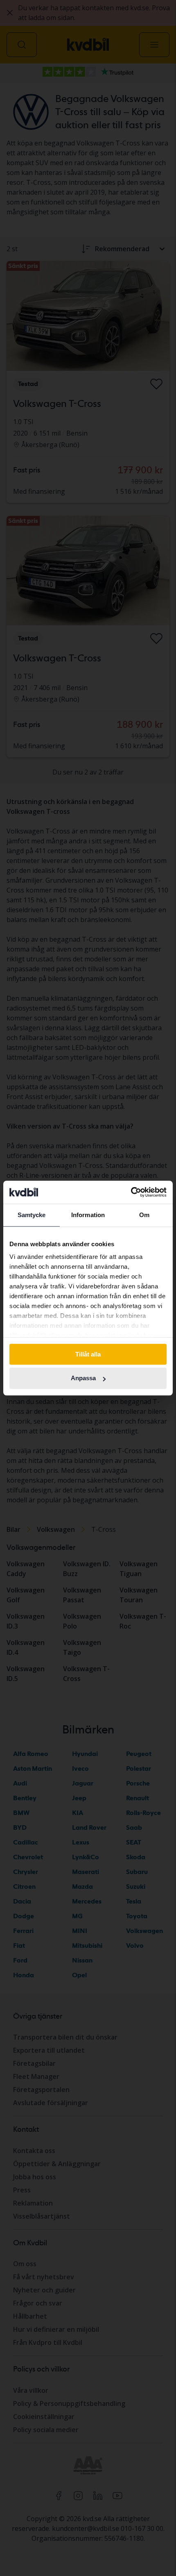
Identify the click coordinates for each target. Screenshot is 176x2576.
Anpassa (83, 1378)
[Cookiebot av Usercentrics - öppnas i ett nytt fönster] (131, 1192)
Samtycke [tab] (32, 1215)
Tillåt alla (88, 1354)
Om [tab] (144, 1215)
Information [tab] (88, 1215)
